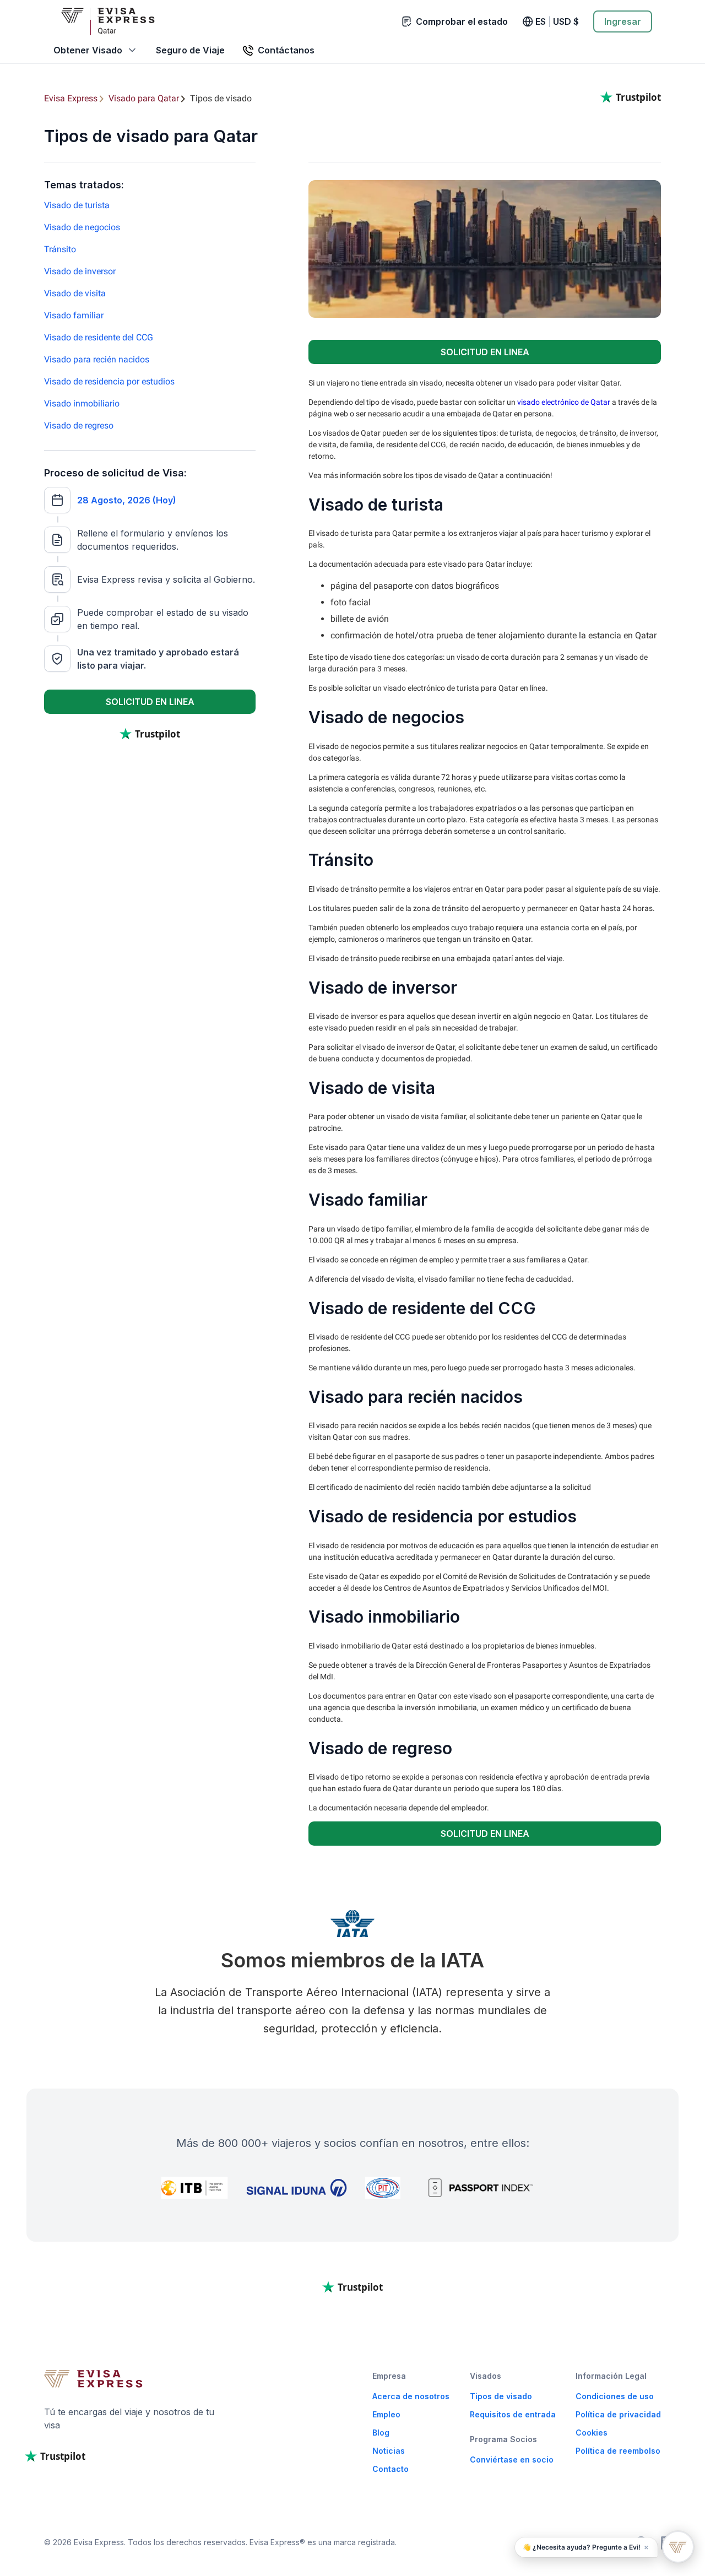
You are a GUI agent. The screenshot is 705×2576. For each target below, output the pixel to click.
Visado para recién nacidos (97, 359)
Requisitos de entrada (513, 2414)
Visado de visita (75, 293)
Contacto (391, 2469)
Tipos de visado (501, 2396)
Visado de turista (77, 205)
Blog (381, 2433)
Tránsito (60, 249)
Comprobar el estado (462, 21)
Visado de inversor (80, 271)
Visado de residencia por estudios (109, 381)
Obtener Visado (88, 50)
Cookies (592, 2433)
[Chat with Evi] (678, 2547)
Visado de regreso (79, 425)
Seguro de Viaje (190, 50)
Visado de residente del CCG (99, 337)
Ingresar (623, 21)
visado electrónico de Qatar (564, 402)
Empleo (386, 2414)
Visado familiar (74, 315)
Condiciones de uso (615, 2396)
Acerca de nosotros (411, 2396)
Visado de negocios (82, 227)
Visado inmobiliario (82, 403)
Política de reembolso (618, 2451)
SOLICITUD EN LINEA (150, 702)
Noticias (389, 2451)
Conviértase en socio (512, 2460)
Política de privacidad (618, 2414)
